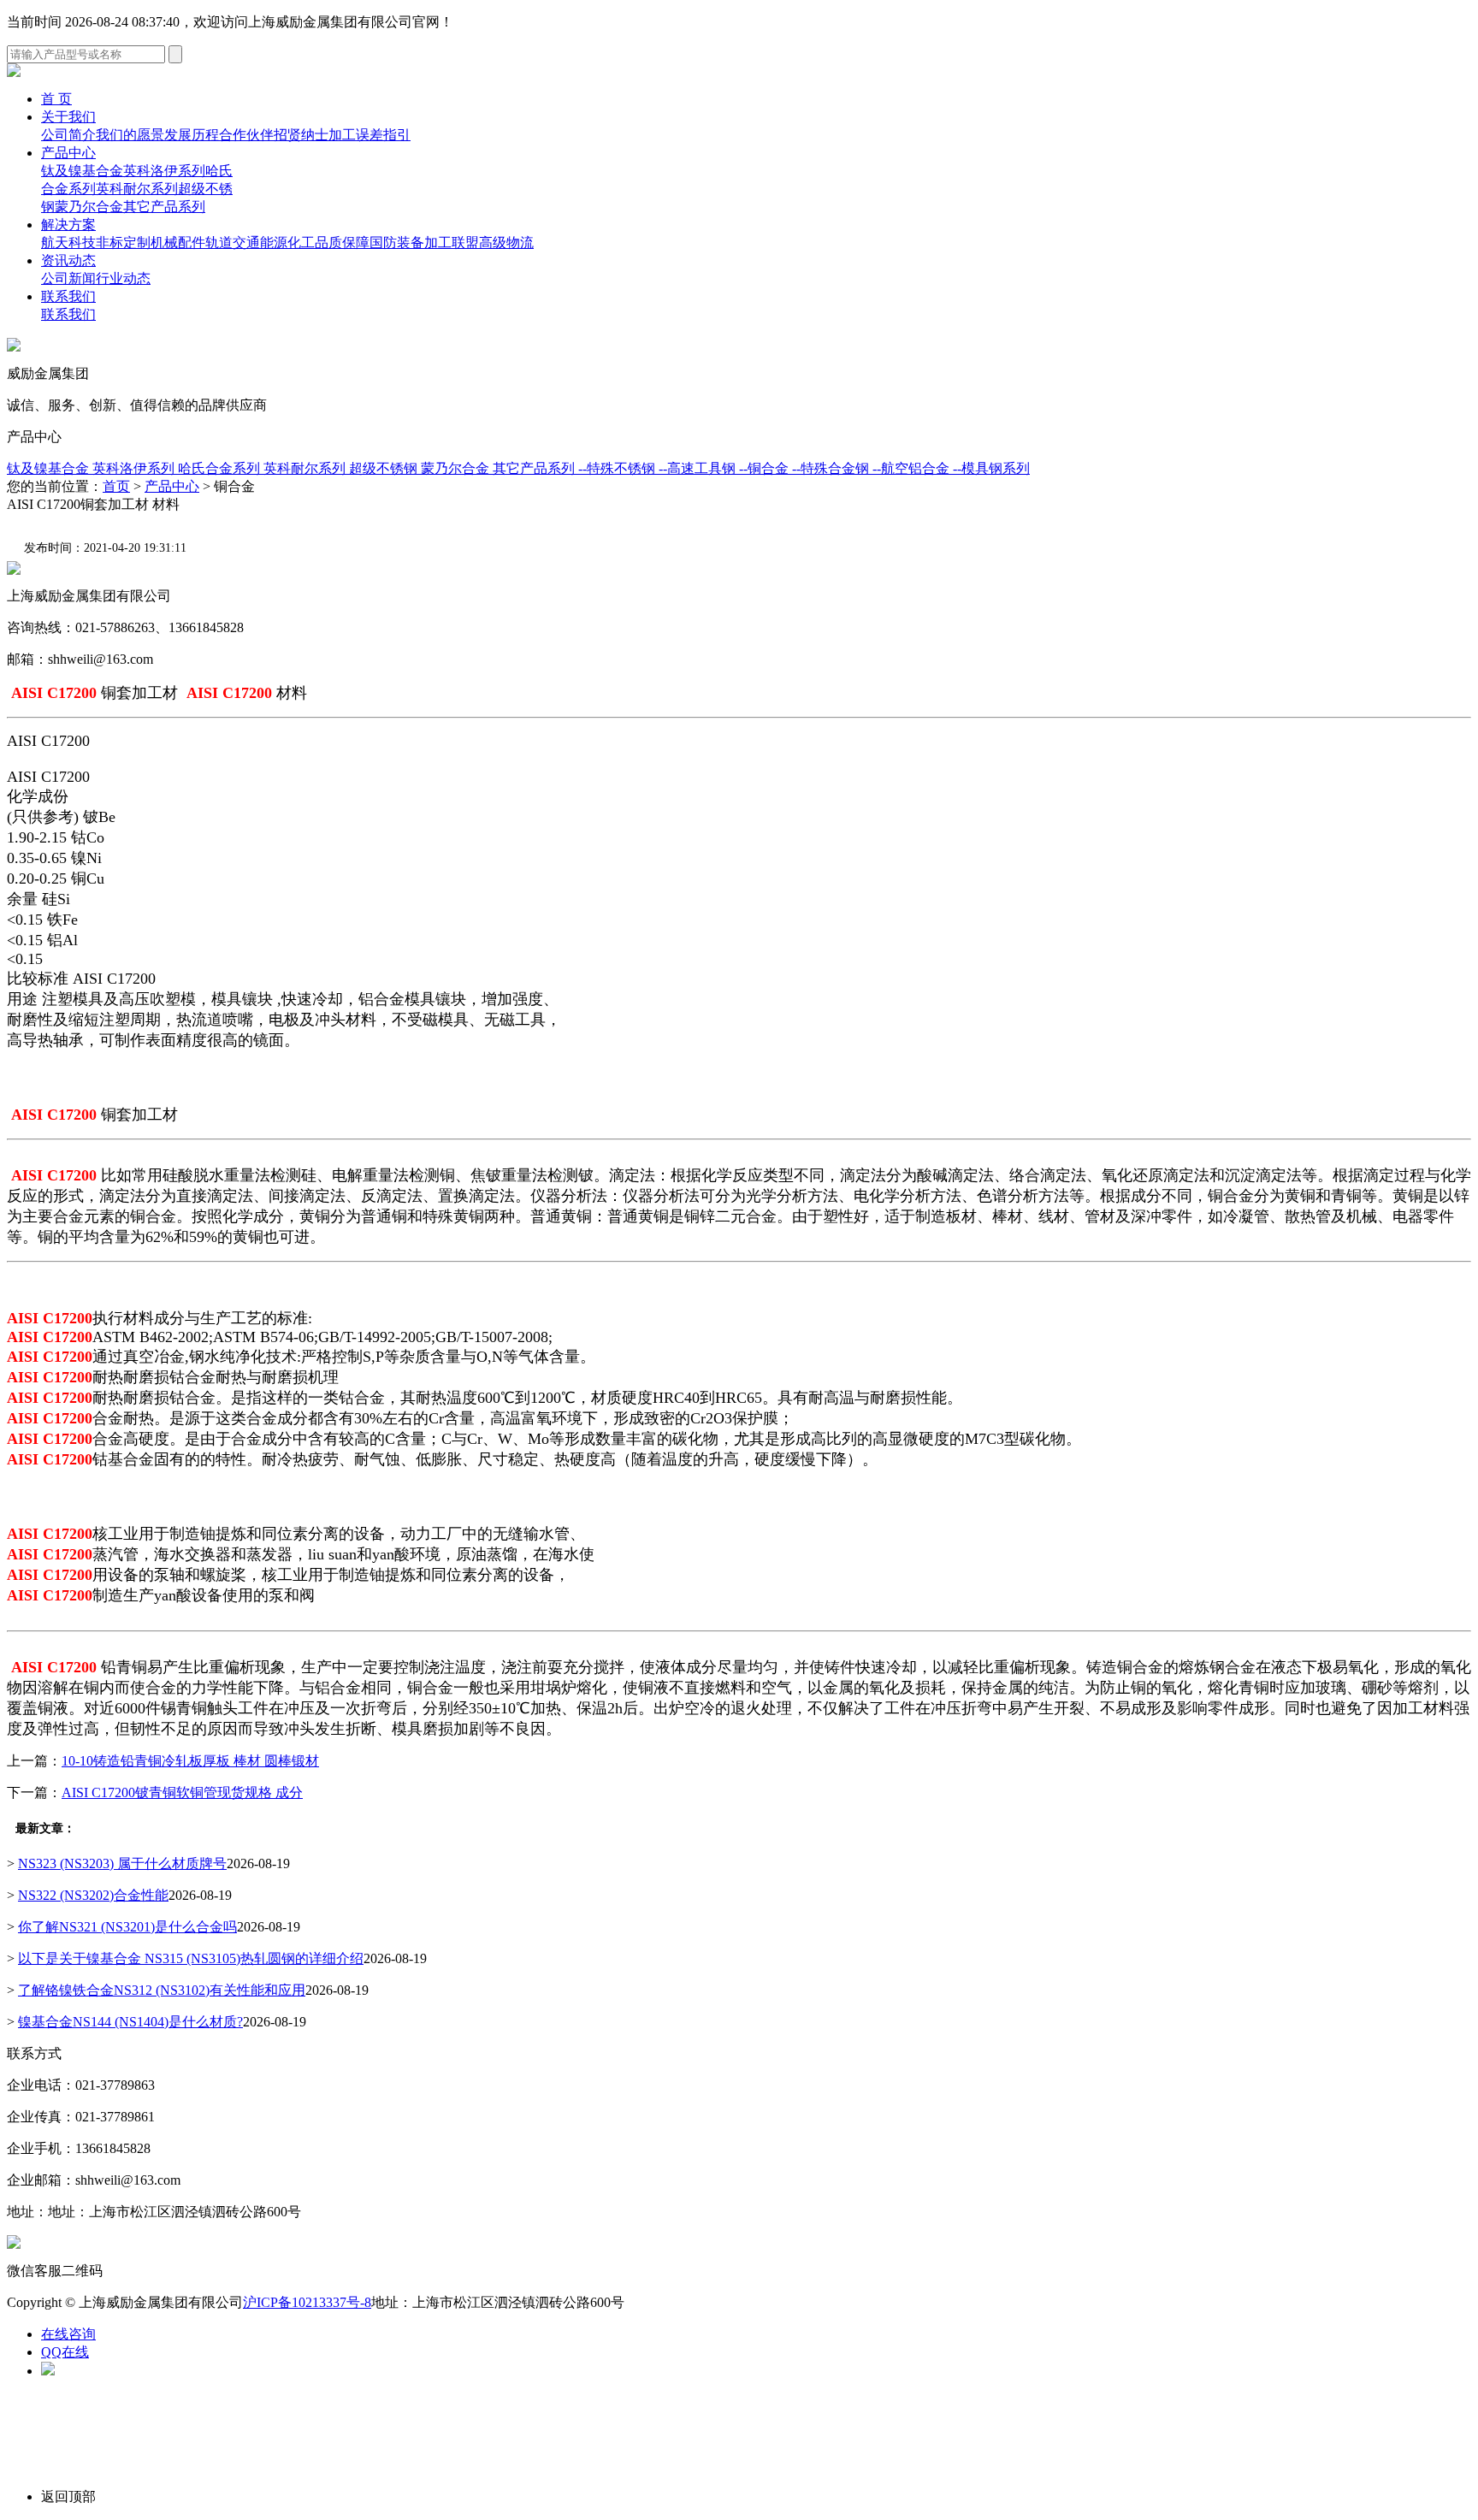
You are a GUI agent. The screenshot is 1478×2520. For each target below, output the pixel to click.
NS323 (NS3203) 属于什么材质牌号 (122, 1863)
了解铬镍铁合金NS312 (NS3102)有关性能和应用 (162, 1990)
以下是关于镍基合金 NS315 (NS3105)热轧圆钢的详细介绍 (191, 1958)
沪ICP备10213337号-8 (307, 2302)
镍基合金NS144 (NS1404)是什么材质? (130, 2022)
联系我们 (68, 296)
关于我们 (68, 117)
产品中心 (68, 153)
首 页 (56, 99)
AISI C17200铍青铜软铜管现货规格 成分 (182, 1792)
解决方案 (68, 225)
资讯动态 (68, 260)
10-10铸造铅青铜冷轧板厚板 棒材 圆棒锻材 (190, 1761)
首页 (116, 486)
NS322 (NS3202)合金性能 (93, 1895)
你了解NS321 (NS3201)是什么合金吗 (127, 1927)
